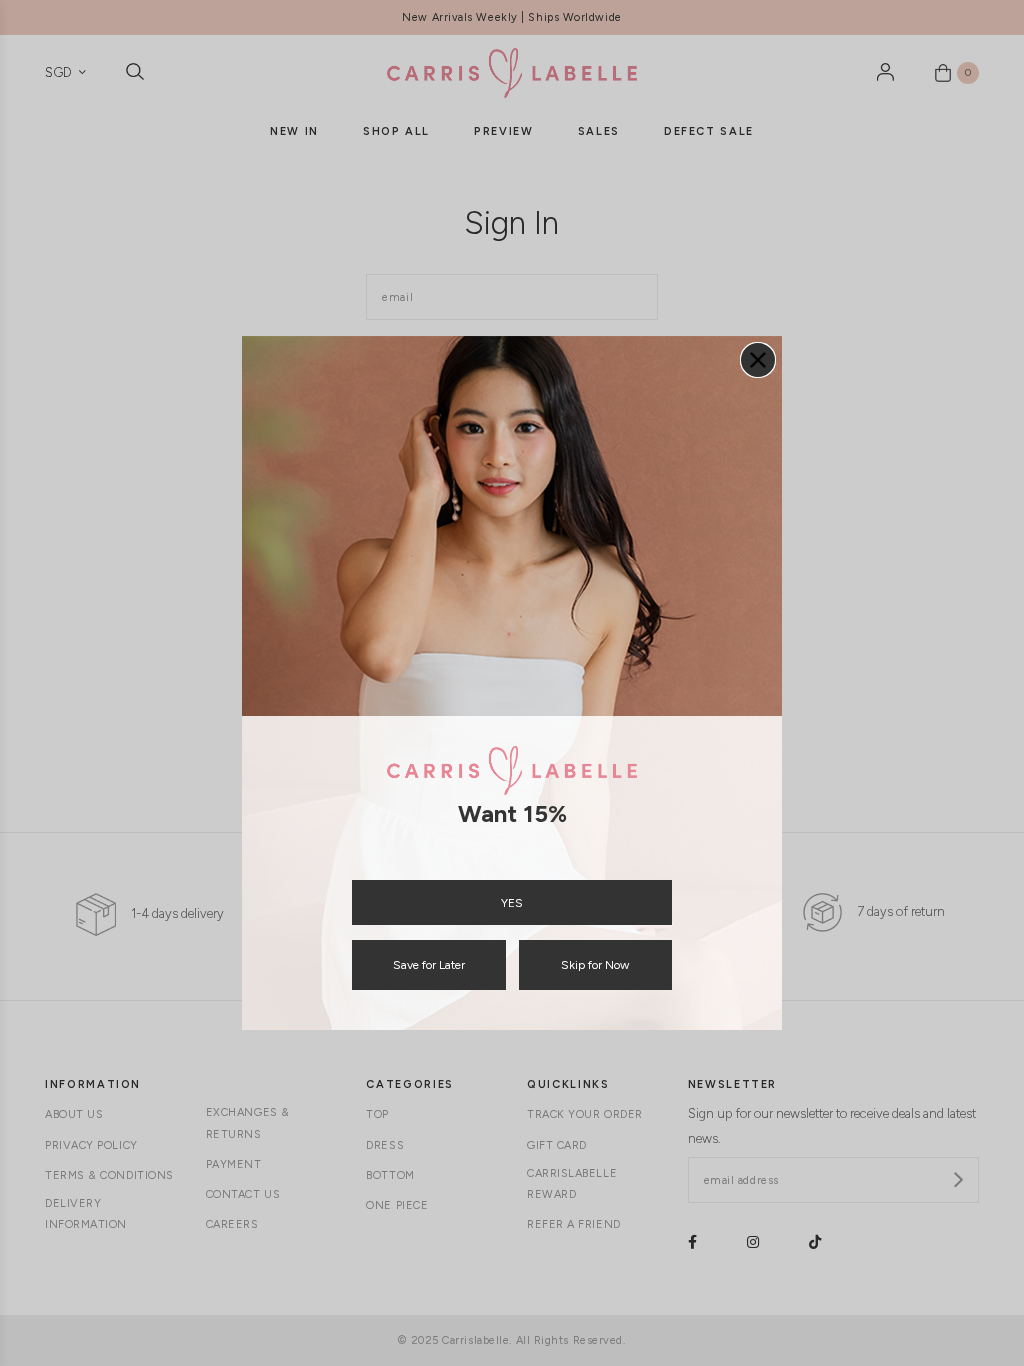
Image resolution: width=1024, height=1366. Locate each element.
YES (512, 903)
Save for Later (429, 965)
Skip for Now (595, 965)
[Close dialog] (758, 360)
